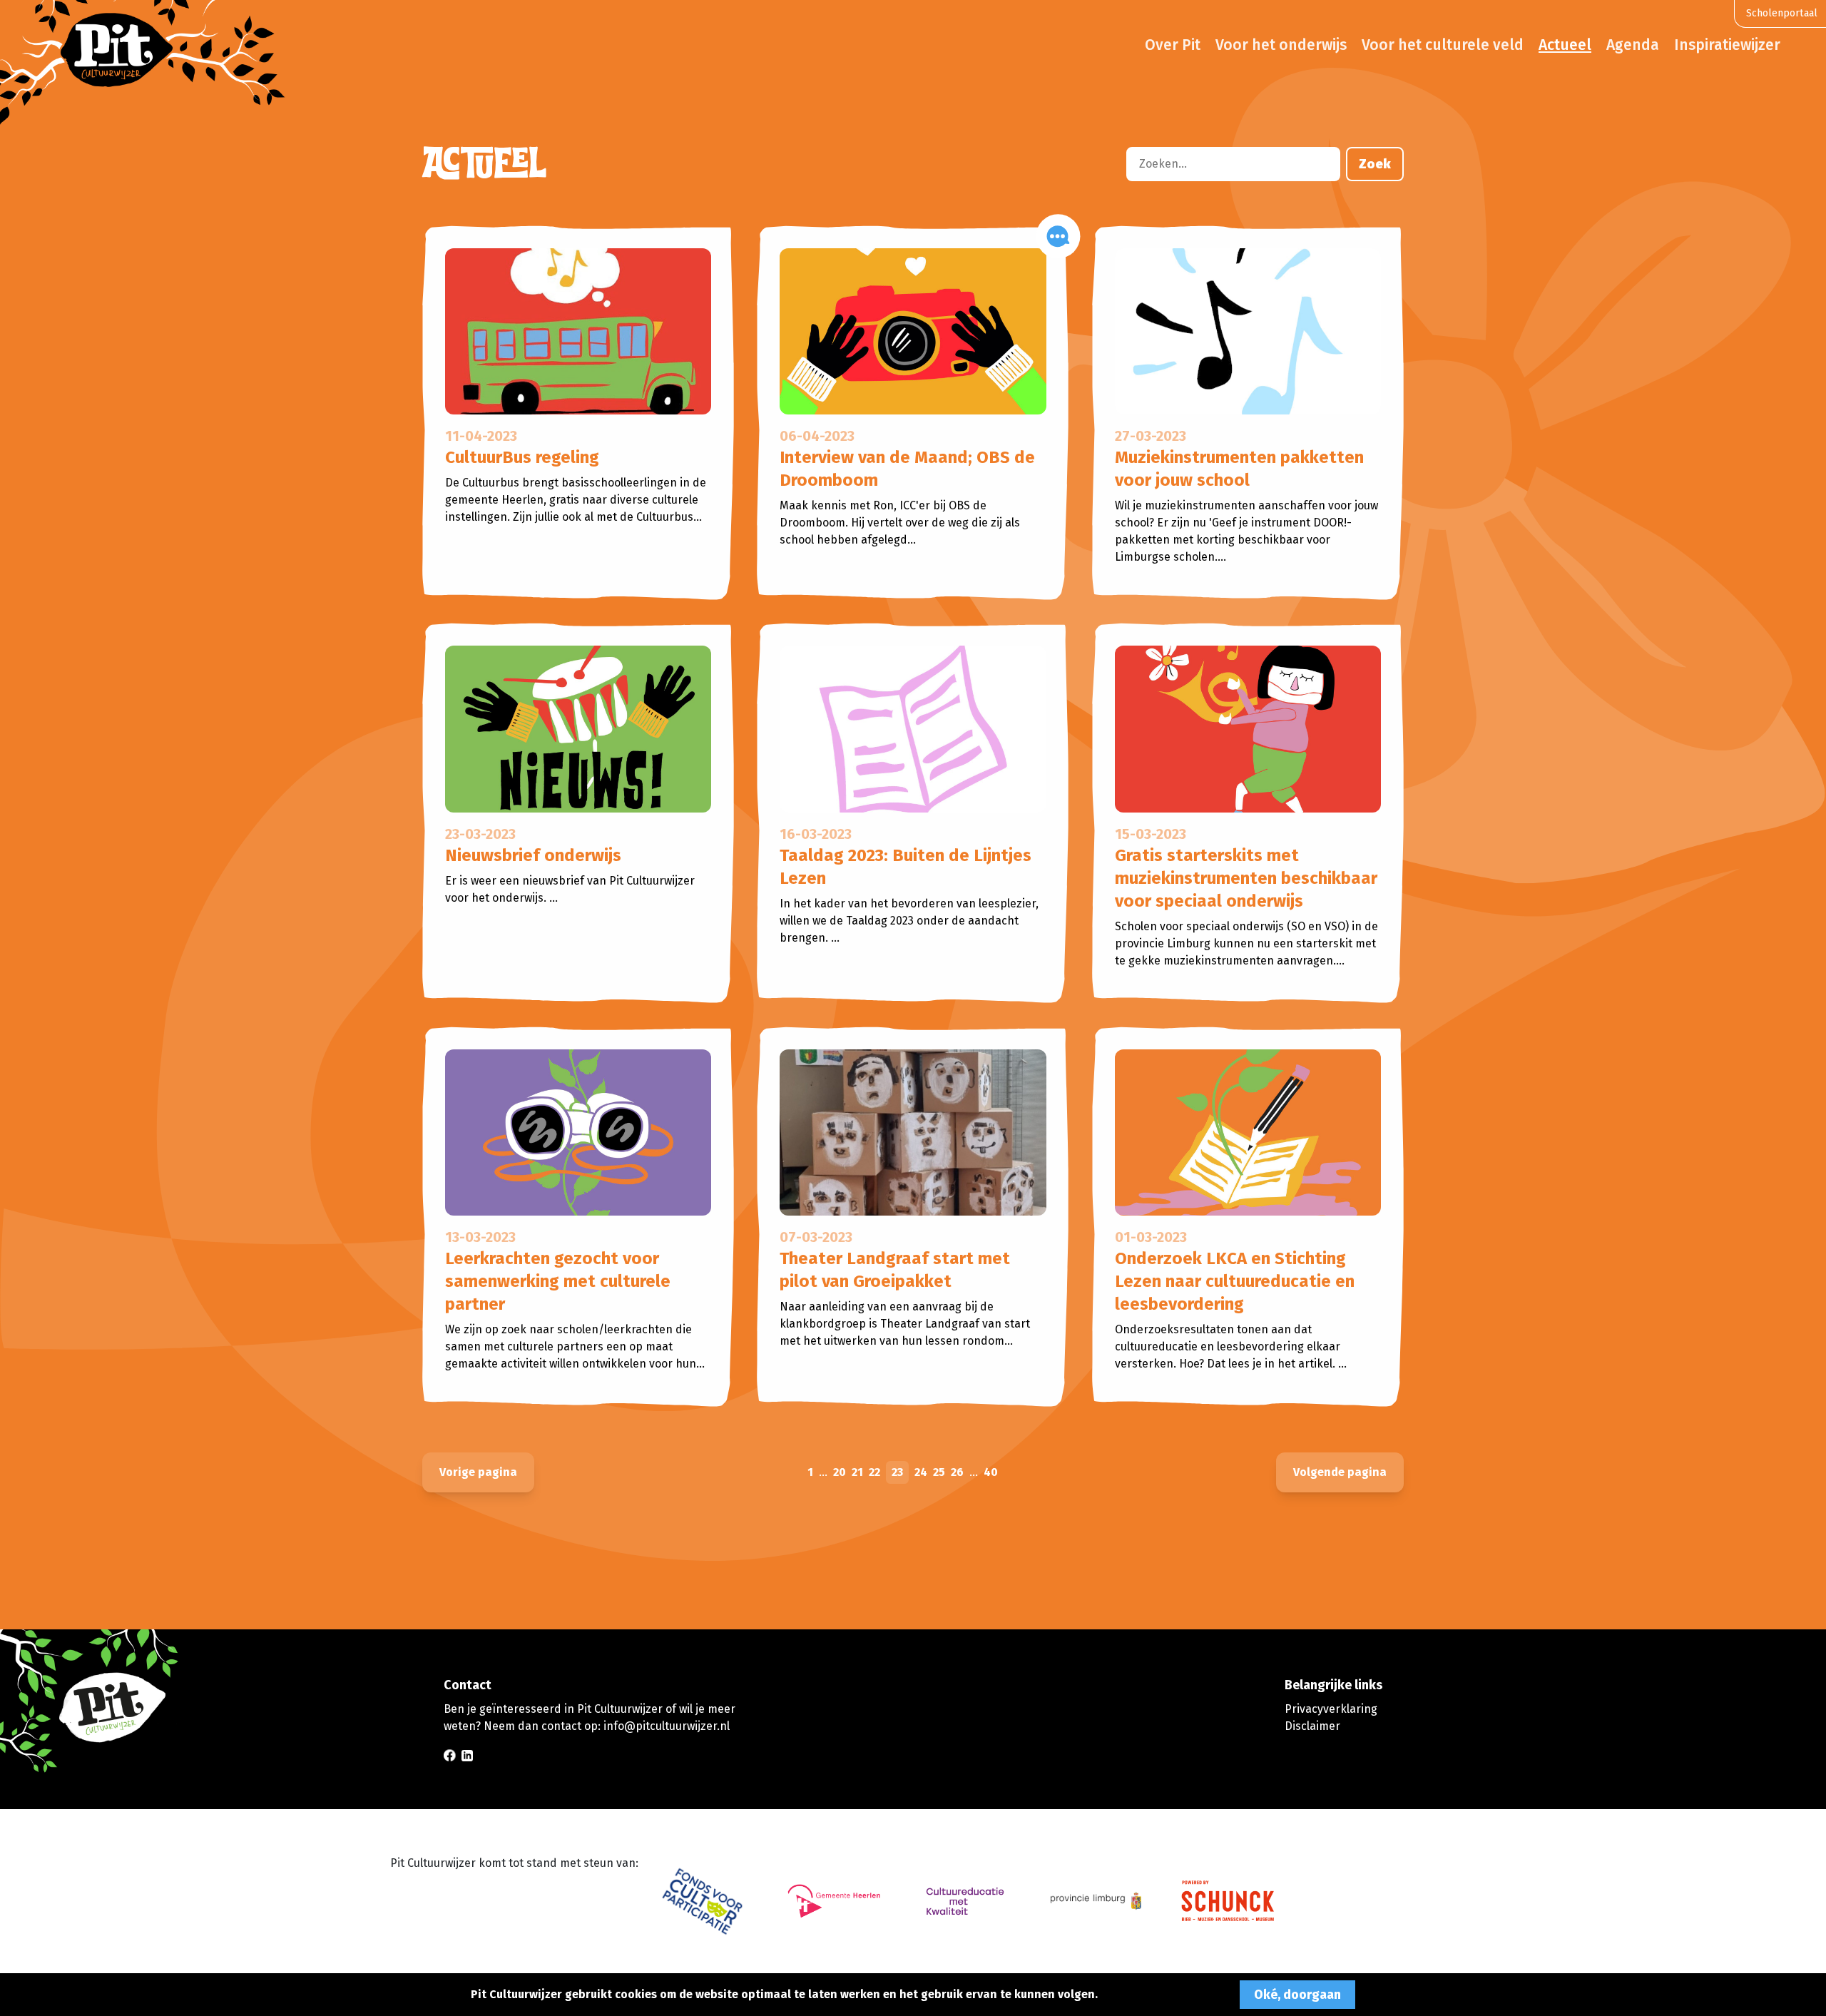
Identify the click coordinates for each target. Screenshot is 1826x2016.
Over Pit (1173, 45)
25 (939, 1472)
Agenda (1633, 45)
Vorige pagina (478, 1472)
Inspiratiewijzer (1727, 45)
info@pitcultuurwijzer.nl (667, 1726)
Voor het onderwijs (1281, 45)
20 (840, 1472)
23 (897, 1472)
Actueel (1565, 45)
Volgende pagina (1340, 1472)
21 (857, 1472)
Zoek (1375, 164)
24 (921, 1472)
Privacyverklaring (1331, 1709)
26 (957, 1472)
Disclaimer (1312, 1726)
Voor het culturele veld (1443, 45)
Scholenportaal (1782, 13)
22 (874, 1472)
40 (991, 1472)
